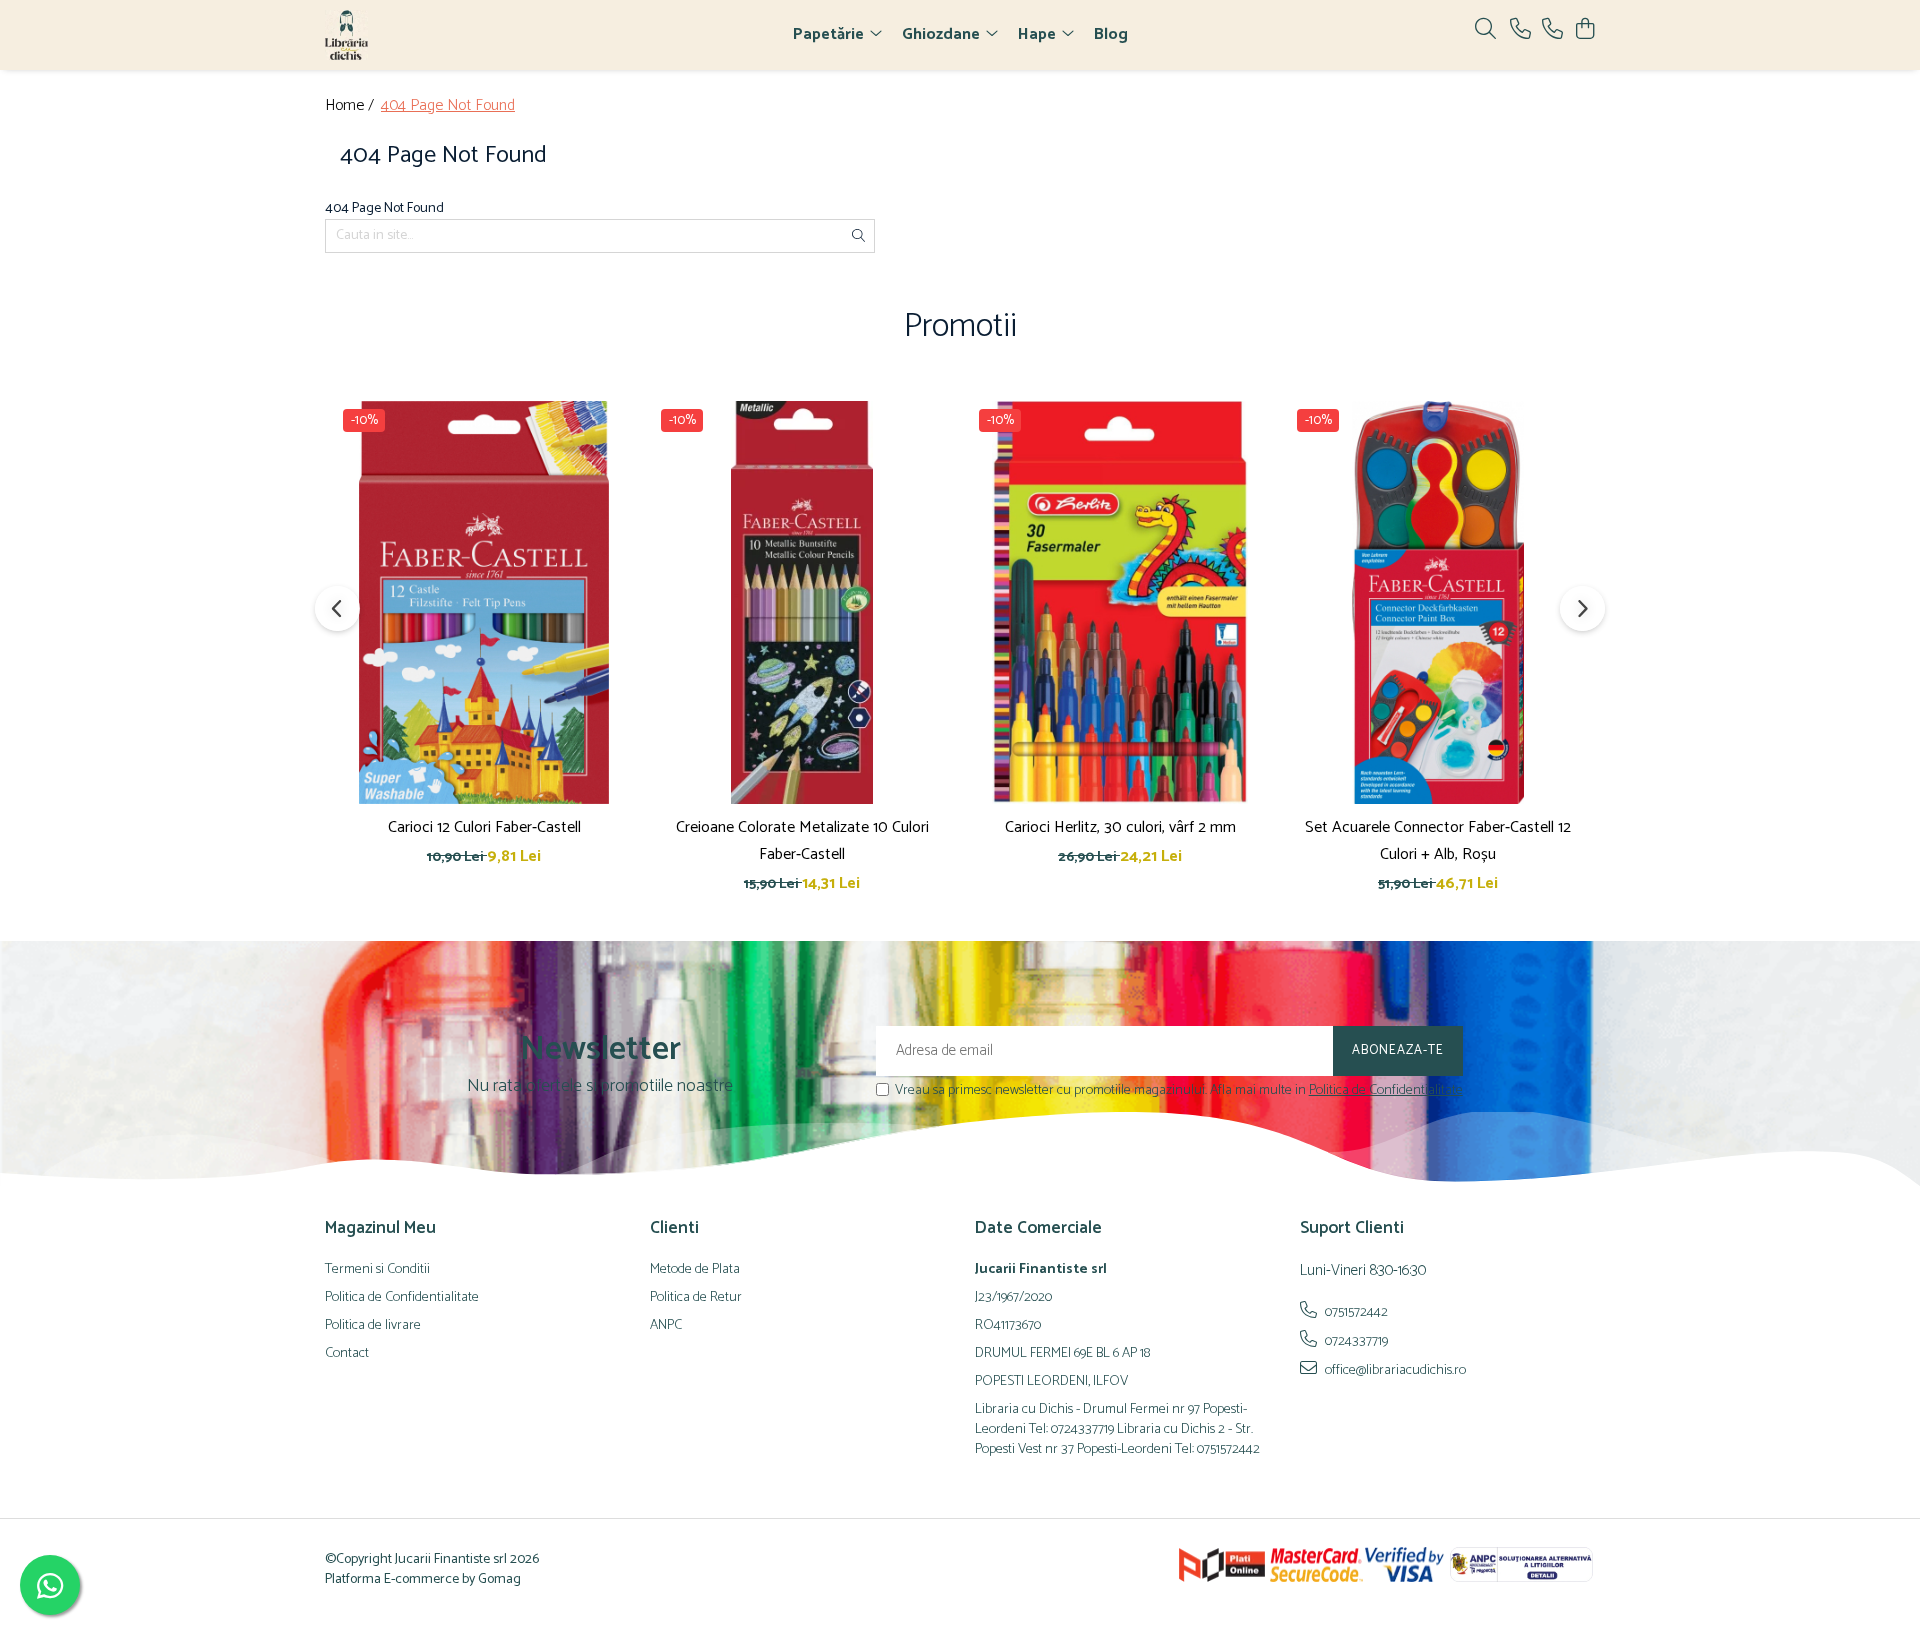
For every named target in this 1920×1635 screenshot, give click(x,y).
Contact (347, 1354)
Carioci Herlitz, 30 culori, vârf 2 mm (1120, 827)
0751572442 (1355, 1312)
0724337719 (1355, 1341)
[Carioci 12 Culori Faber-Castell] (484, 602)
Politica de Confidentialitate (1386, 1090)
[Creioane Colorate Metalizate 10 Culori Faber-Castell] (802, 602)
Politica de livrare (373, 1326)
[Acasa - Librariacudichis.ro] (440, 35)
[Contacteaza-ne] (1520, 30)
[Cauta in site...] (1485, 30)
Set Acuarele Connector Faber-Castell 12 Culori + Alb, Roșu (1438, 841)
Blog (1111, 34)
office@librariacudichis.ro (1394, 1370)
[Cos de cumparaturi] (1584, 30)
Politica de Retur (696, 1298)
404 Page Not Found (448, 106)
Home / (351, 106)
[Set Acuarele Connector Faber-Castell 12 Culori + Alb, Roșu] (1438, 602)
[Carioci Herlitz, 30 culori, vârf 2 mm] (1120, 602)
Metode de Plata (695, 1270)
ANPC (666, 1326)
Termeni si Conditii (377, 1270)
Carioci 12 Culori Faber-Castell (484, 827)
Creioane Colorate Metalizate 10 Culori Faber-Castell (802, 841)
